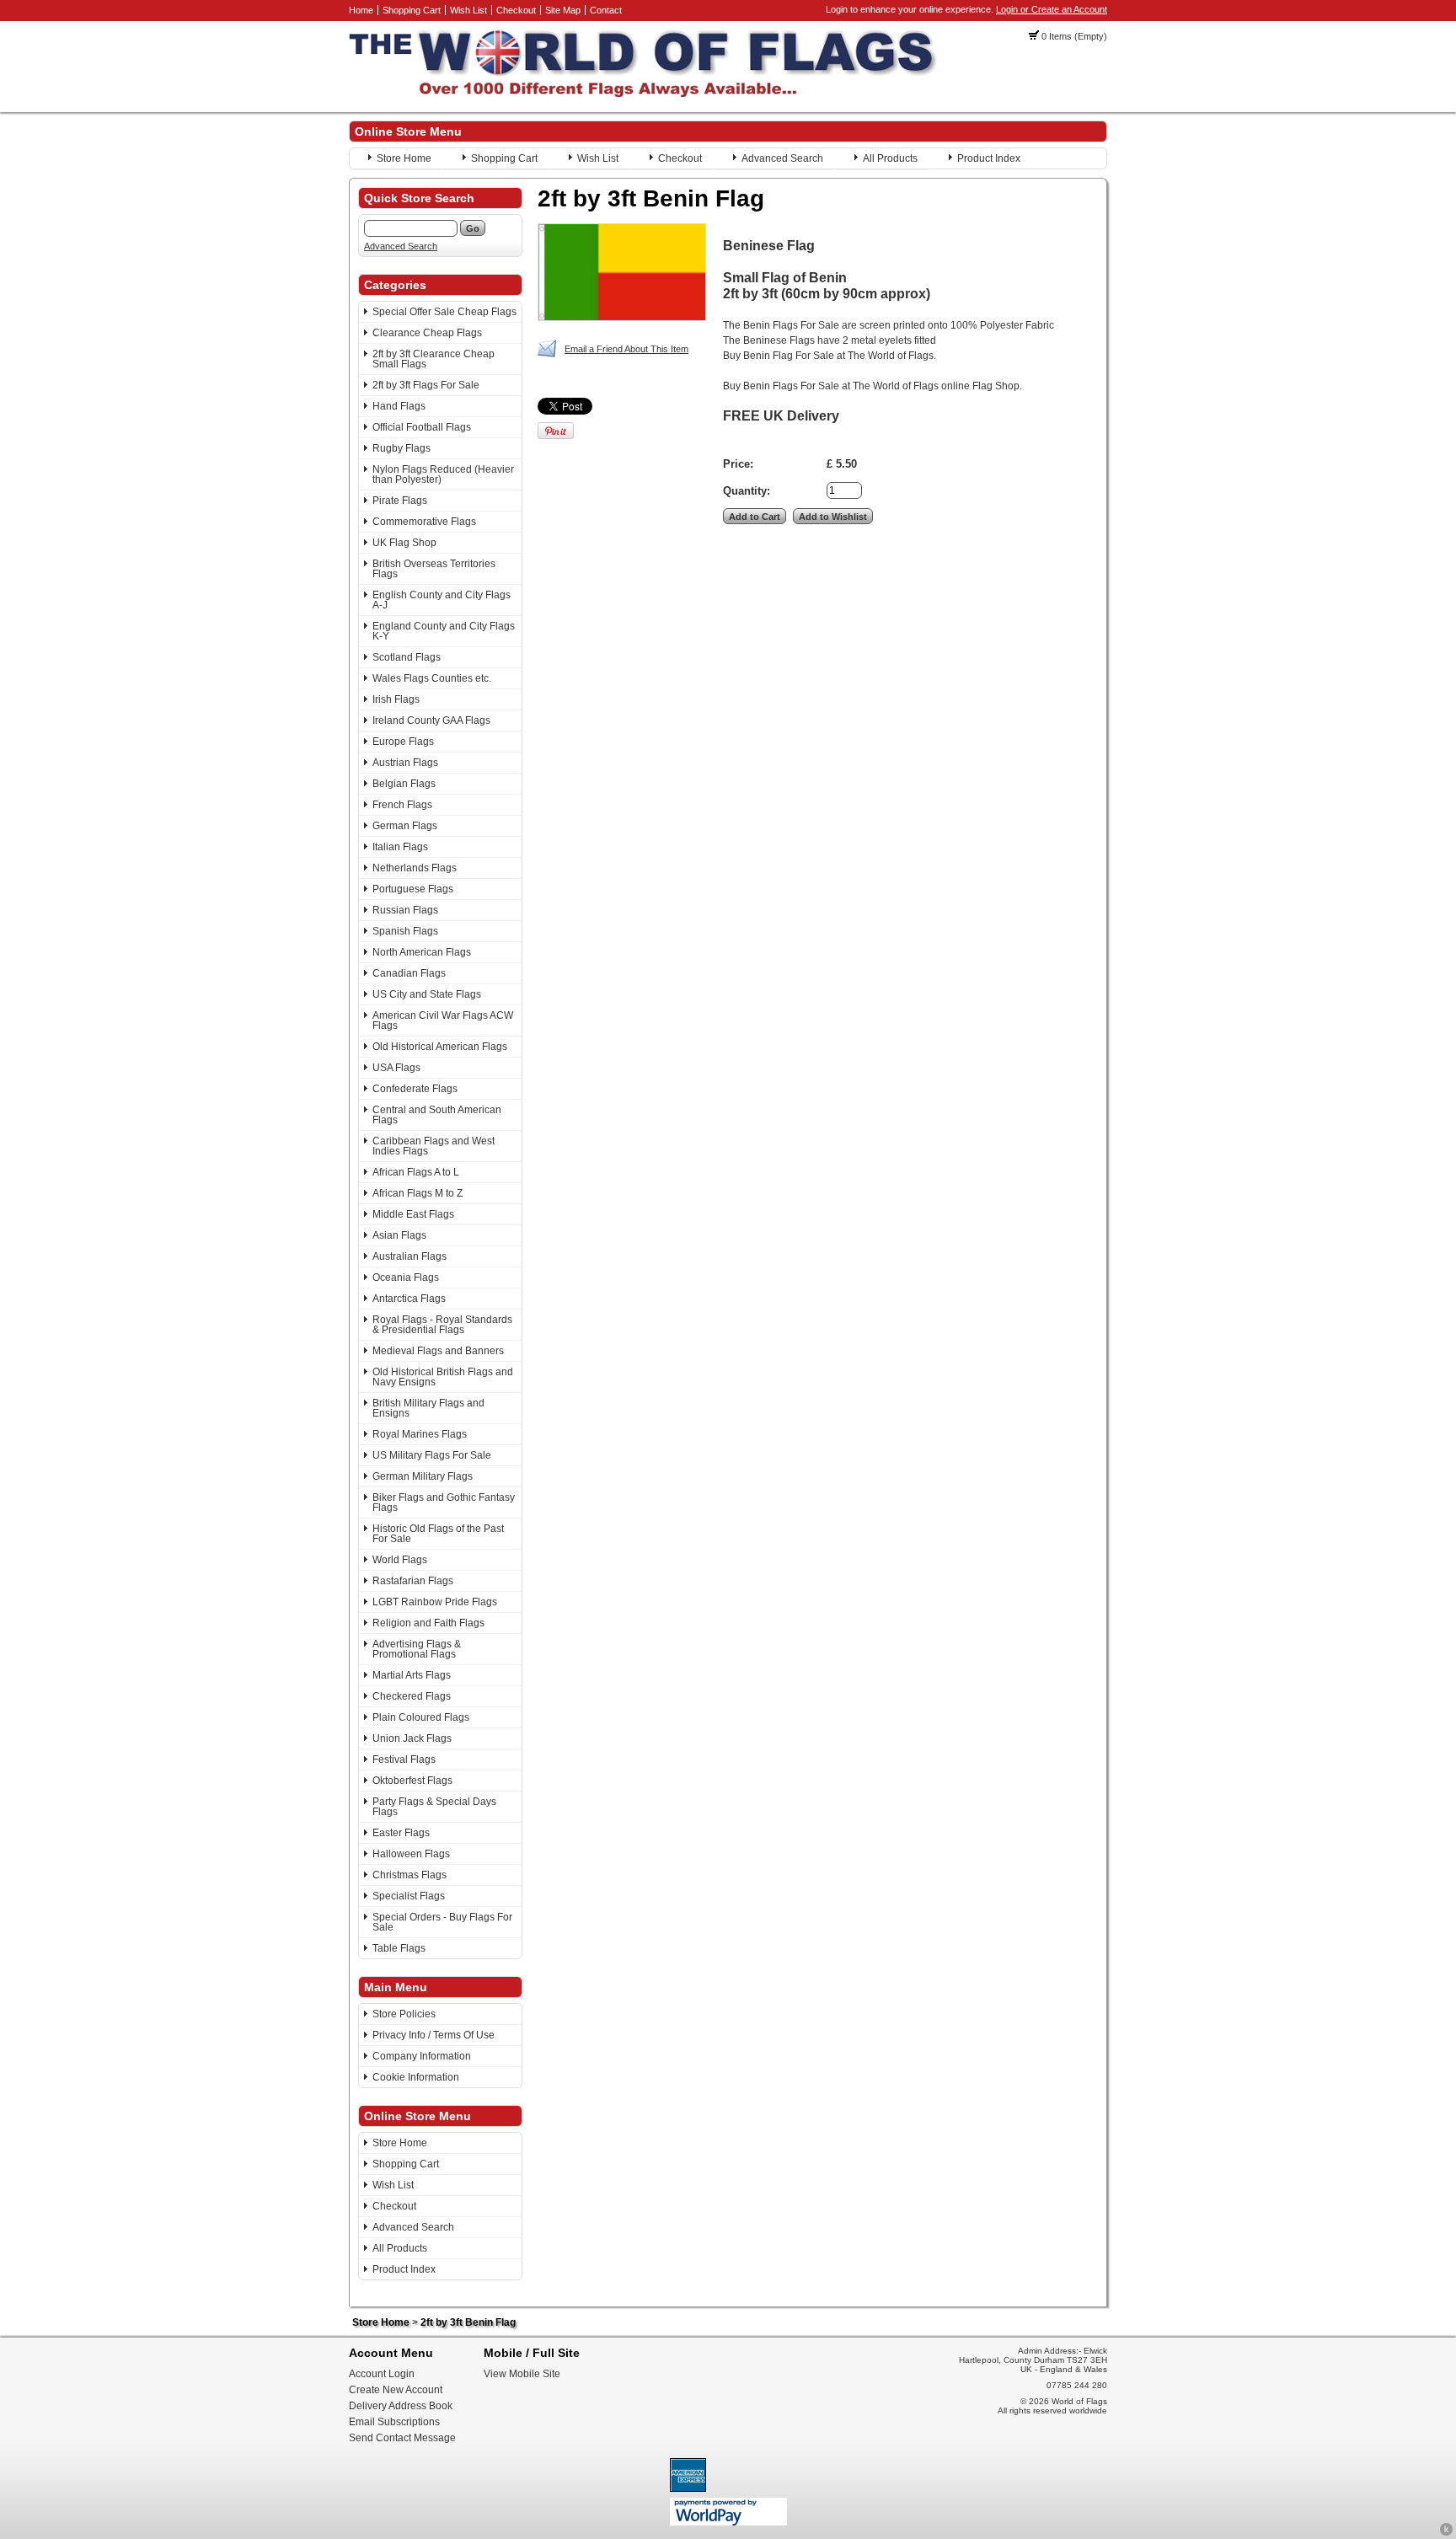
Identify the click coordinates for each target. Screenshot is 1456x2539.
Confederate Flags (415, 1089)
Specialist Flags (409, 1896)
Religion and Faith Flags (428, 1623)
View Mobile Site (522, 2374)
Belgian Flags (404, 784)
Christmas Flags (409, 1875)
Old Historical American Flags (440, 1047)
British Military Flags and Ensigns (428, 1408)
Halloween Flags (411, 1854)
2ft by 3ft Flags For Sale (426, 385)
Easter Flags (401, 1833)
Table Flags (399, 1948)
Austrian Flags (405, 763)
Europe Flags (403, 742)
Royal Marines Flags (420, 1434)
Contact (606, 10)
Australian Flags (409, 1256)
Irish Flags (396, 699)
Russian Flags (405, 910)
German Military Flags (423, 1476)
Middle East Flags (413, 1214)
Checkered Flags (412, 1696)
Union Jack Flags (412, 1738)
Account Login (382, 2374)
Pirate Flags (400, 501)
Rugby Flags (401, 448)
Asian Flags (399, 1235)
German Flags (405, 826)
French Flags (402, 805)
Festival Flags (404, 1760)
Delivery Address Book (401, 2406)
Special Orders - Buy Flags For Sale (442, 1922)
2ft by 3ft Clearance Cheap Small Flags (434, 359)
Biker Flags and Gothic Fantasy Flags (444, 1503)
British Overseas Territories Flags (434, 569)
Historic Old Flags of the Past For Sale (438, 1534)
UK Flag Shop (404, 543)
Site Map (563, 10)
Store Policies (404, 2014)
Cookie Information (416, 2077)
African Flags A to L (416, 1172)
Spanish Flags (405, 931)
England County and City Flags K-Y (444, 631)
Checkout (516, 10)
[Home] (644, 94)
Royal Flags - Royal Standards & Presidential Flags (442, 1325)
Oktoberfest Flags (412, 1781)
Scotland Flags (407, 657)
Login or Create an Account (1052, 9)
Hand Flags (399, 406)
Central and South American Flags (437, 1115)
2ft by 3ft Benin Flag (468, 2322)
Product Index (989, 158)
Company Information (422, 2056)
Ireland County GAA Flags (431, 720)
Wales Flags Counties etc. (432, 678)
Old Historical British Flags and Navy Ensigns (443, 1377)
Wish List (468, 10)
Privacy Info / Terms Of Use (434, 2035)
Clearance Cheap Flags (427, 333)
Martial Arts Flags (412, 1675)
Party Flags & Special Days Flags (434, 1807)
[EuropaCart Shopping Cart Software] (1446, 2533)
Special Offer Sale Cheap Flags (444, 312)
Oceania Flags (406, 1278)
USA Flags (396, 1068)
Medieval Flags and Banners (438, 1351)
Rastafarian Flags (413, 1581)
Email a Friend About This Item (626, 349)
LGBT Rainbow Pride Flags (435, 1602)
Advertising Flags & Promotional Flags (417, 1649)
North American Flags (422, 952)
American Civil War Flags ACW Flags (443, 1020)
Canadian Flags (409, 973)
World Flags (400, 1560)
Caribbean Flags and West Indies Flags (434, 1146)
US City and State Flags (427, 994)
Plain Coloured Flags (421, 1717)
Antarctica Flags (409, 1299)
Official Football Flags (422, 427)
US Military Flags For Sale (432, 1455)
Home (361, 10)
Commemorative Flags (424, 522)
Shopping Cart (412, 10)
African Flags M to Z (418, 1193)
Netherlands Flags (415, 868)
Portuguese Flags (413, 889)
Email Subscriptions (394, 2422)
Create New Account (396, 2390)
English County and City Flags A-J (442, 600)
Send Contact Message (402, 2438)
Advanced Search (782, 158)
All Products (890, 158)
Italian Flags (400, 847)
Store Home (404, 158)
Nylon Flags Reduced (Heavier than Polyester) (443, 474)
